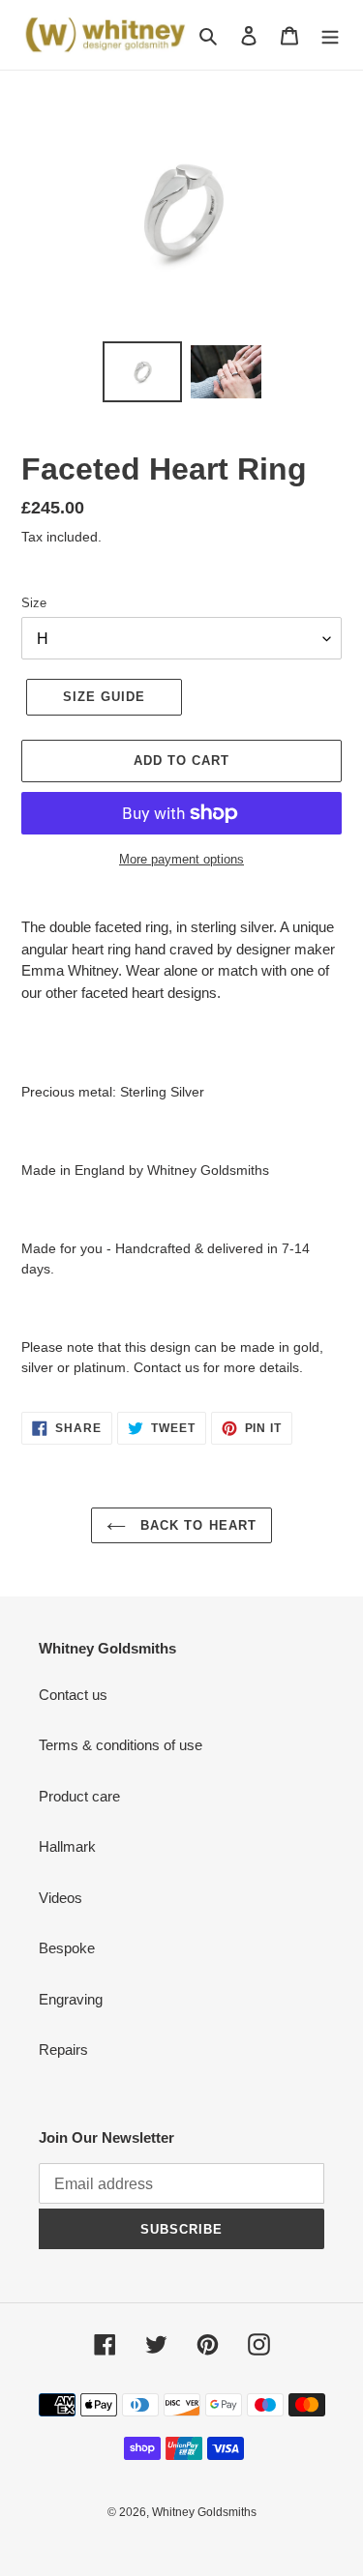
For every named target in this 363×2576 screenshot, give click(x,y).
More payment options (181, 859)
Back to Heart (196, 1525)
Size (34, 603)
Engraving (71, 1999)
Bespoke (67, 1948)
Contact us (73, 1695)
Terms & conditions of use (121, 1745)
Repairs (63, 2049)
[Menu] (330, 35)
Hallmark (67, 1846)
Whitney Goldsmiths (204, 2512)
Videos (60, 1898)
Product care (79, 1796)
